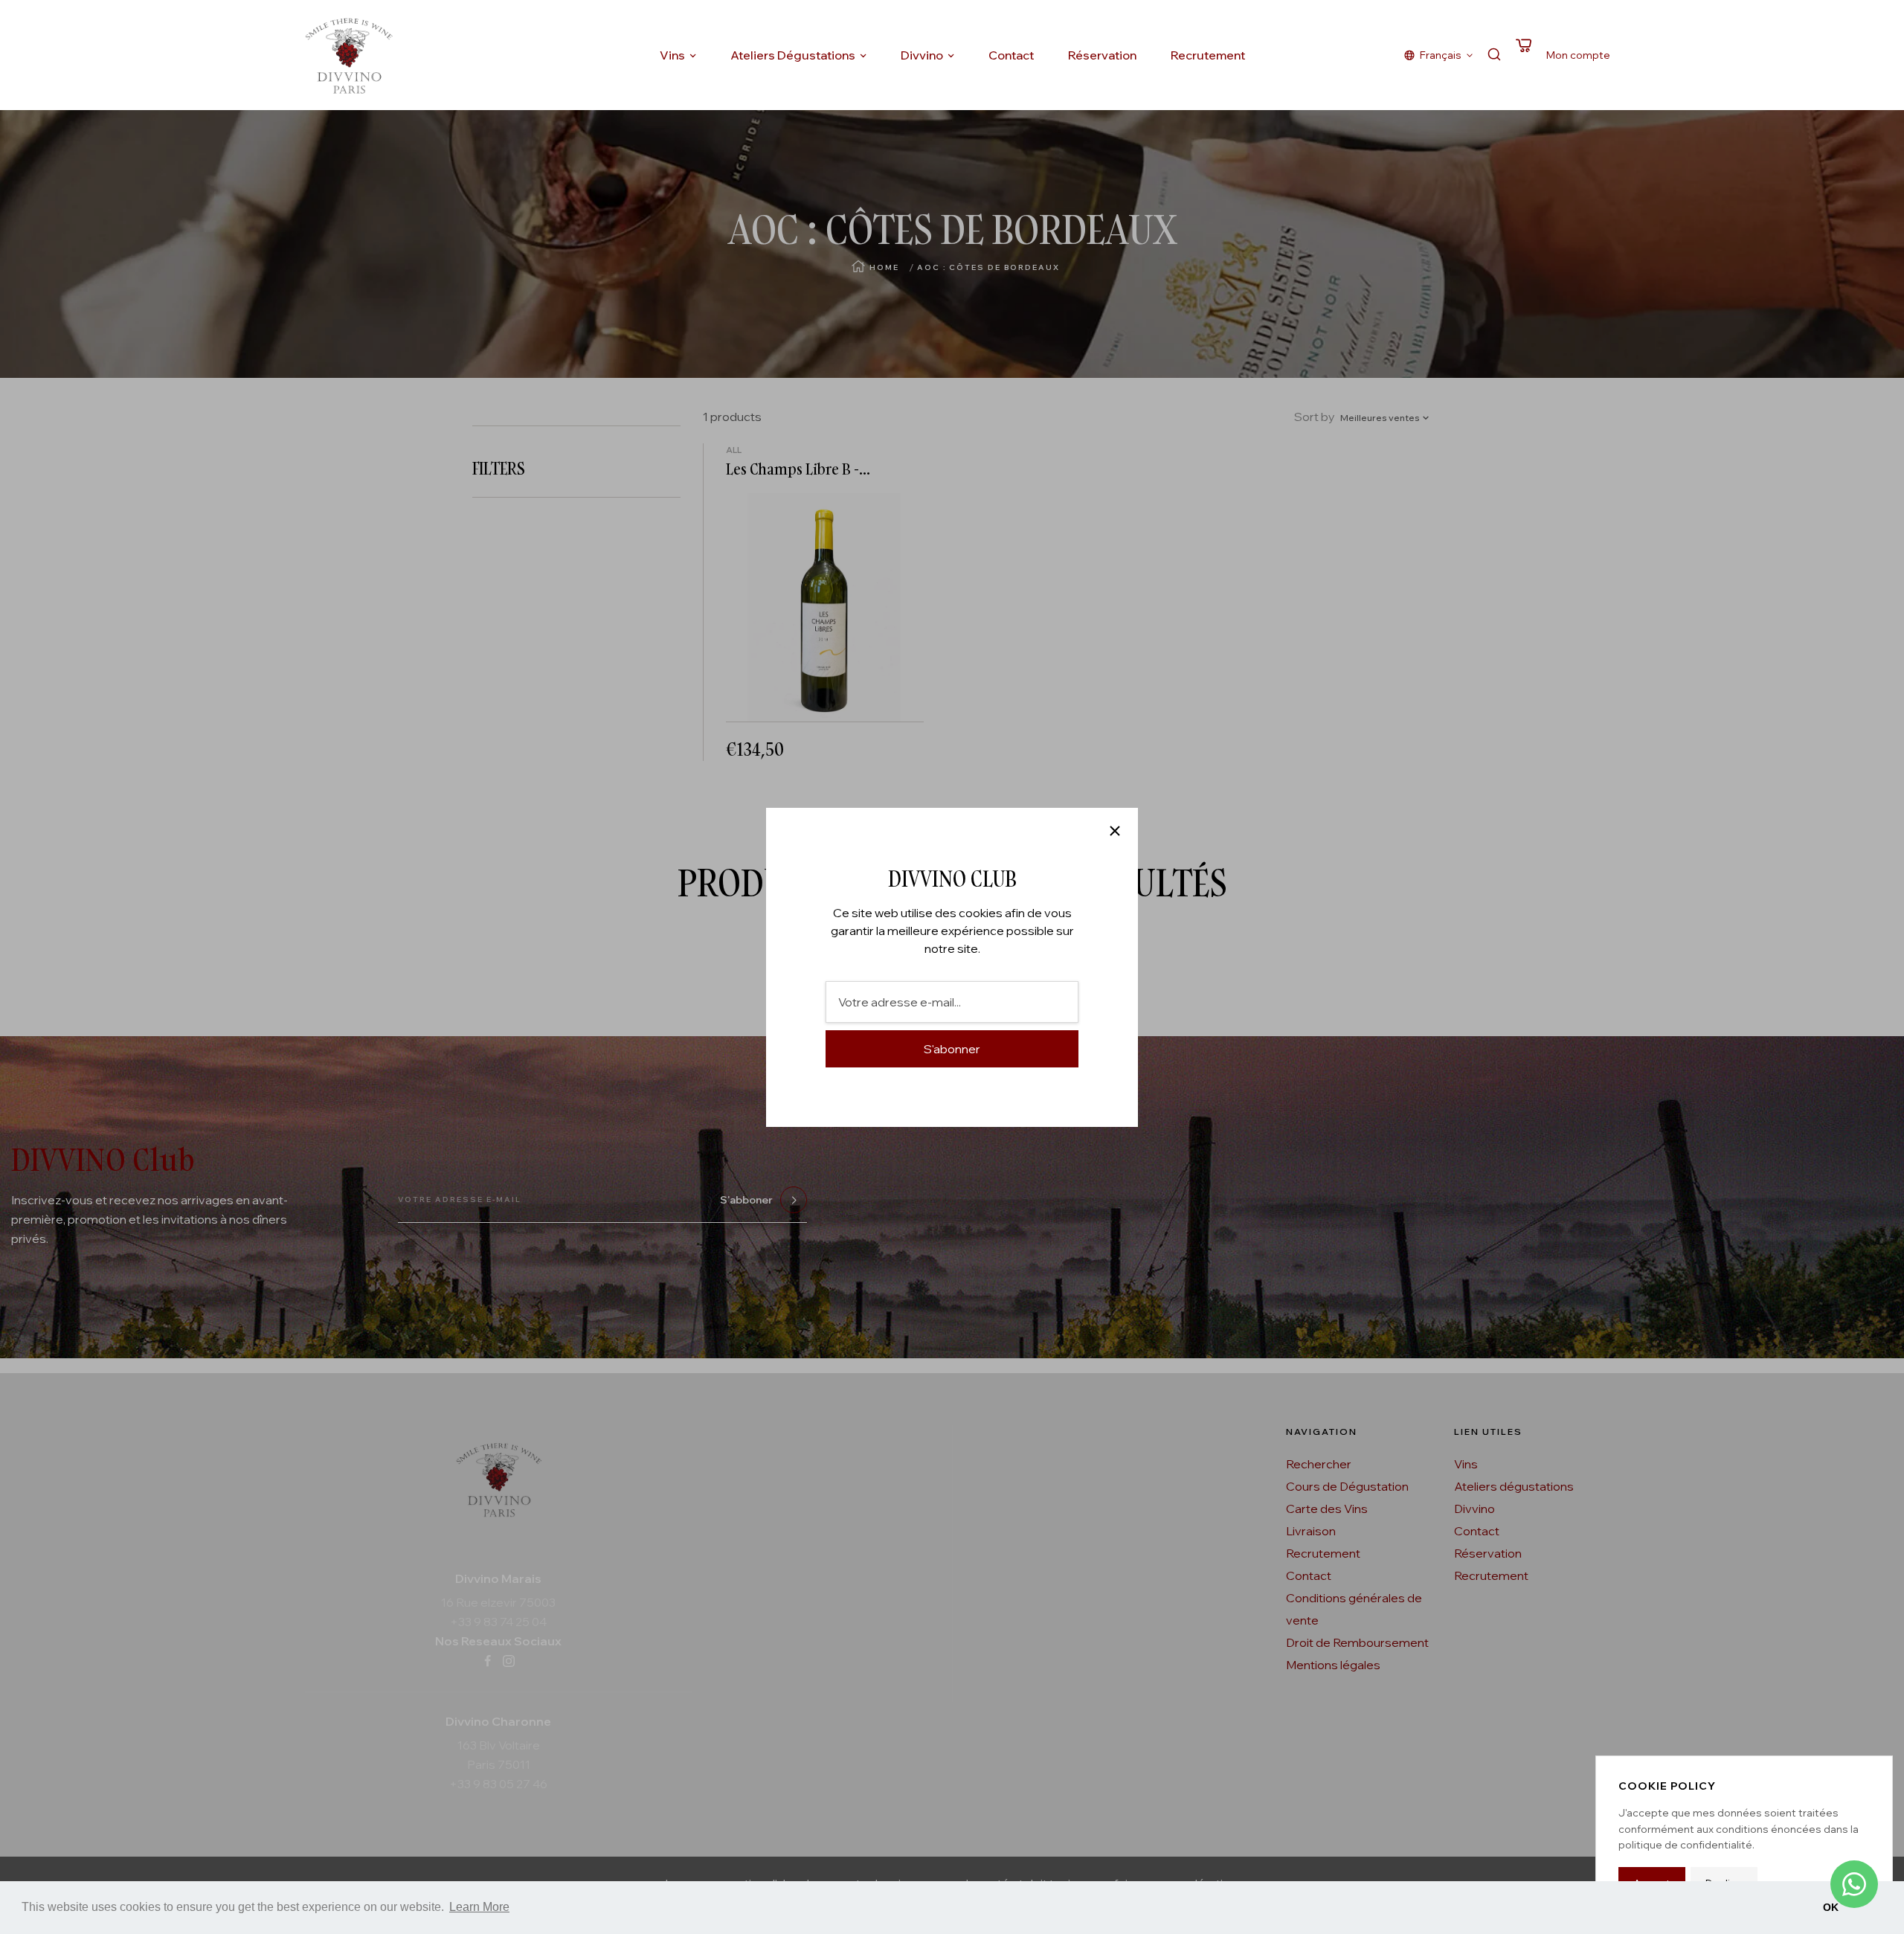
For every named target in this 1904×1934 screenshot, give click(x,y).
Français (1441, 55)
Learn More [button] (479, 1907)
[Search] (1494, 55)
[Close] (1115, 831)
